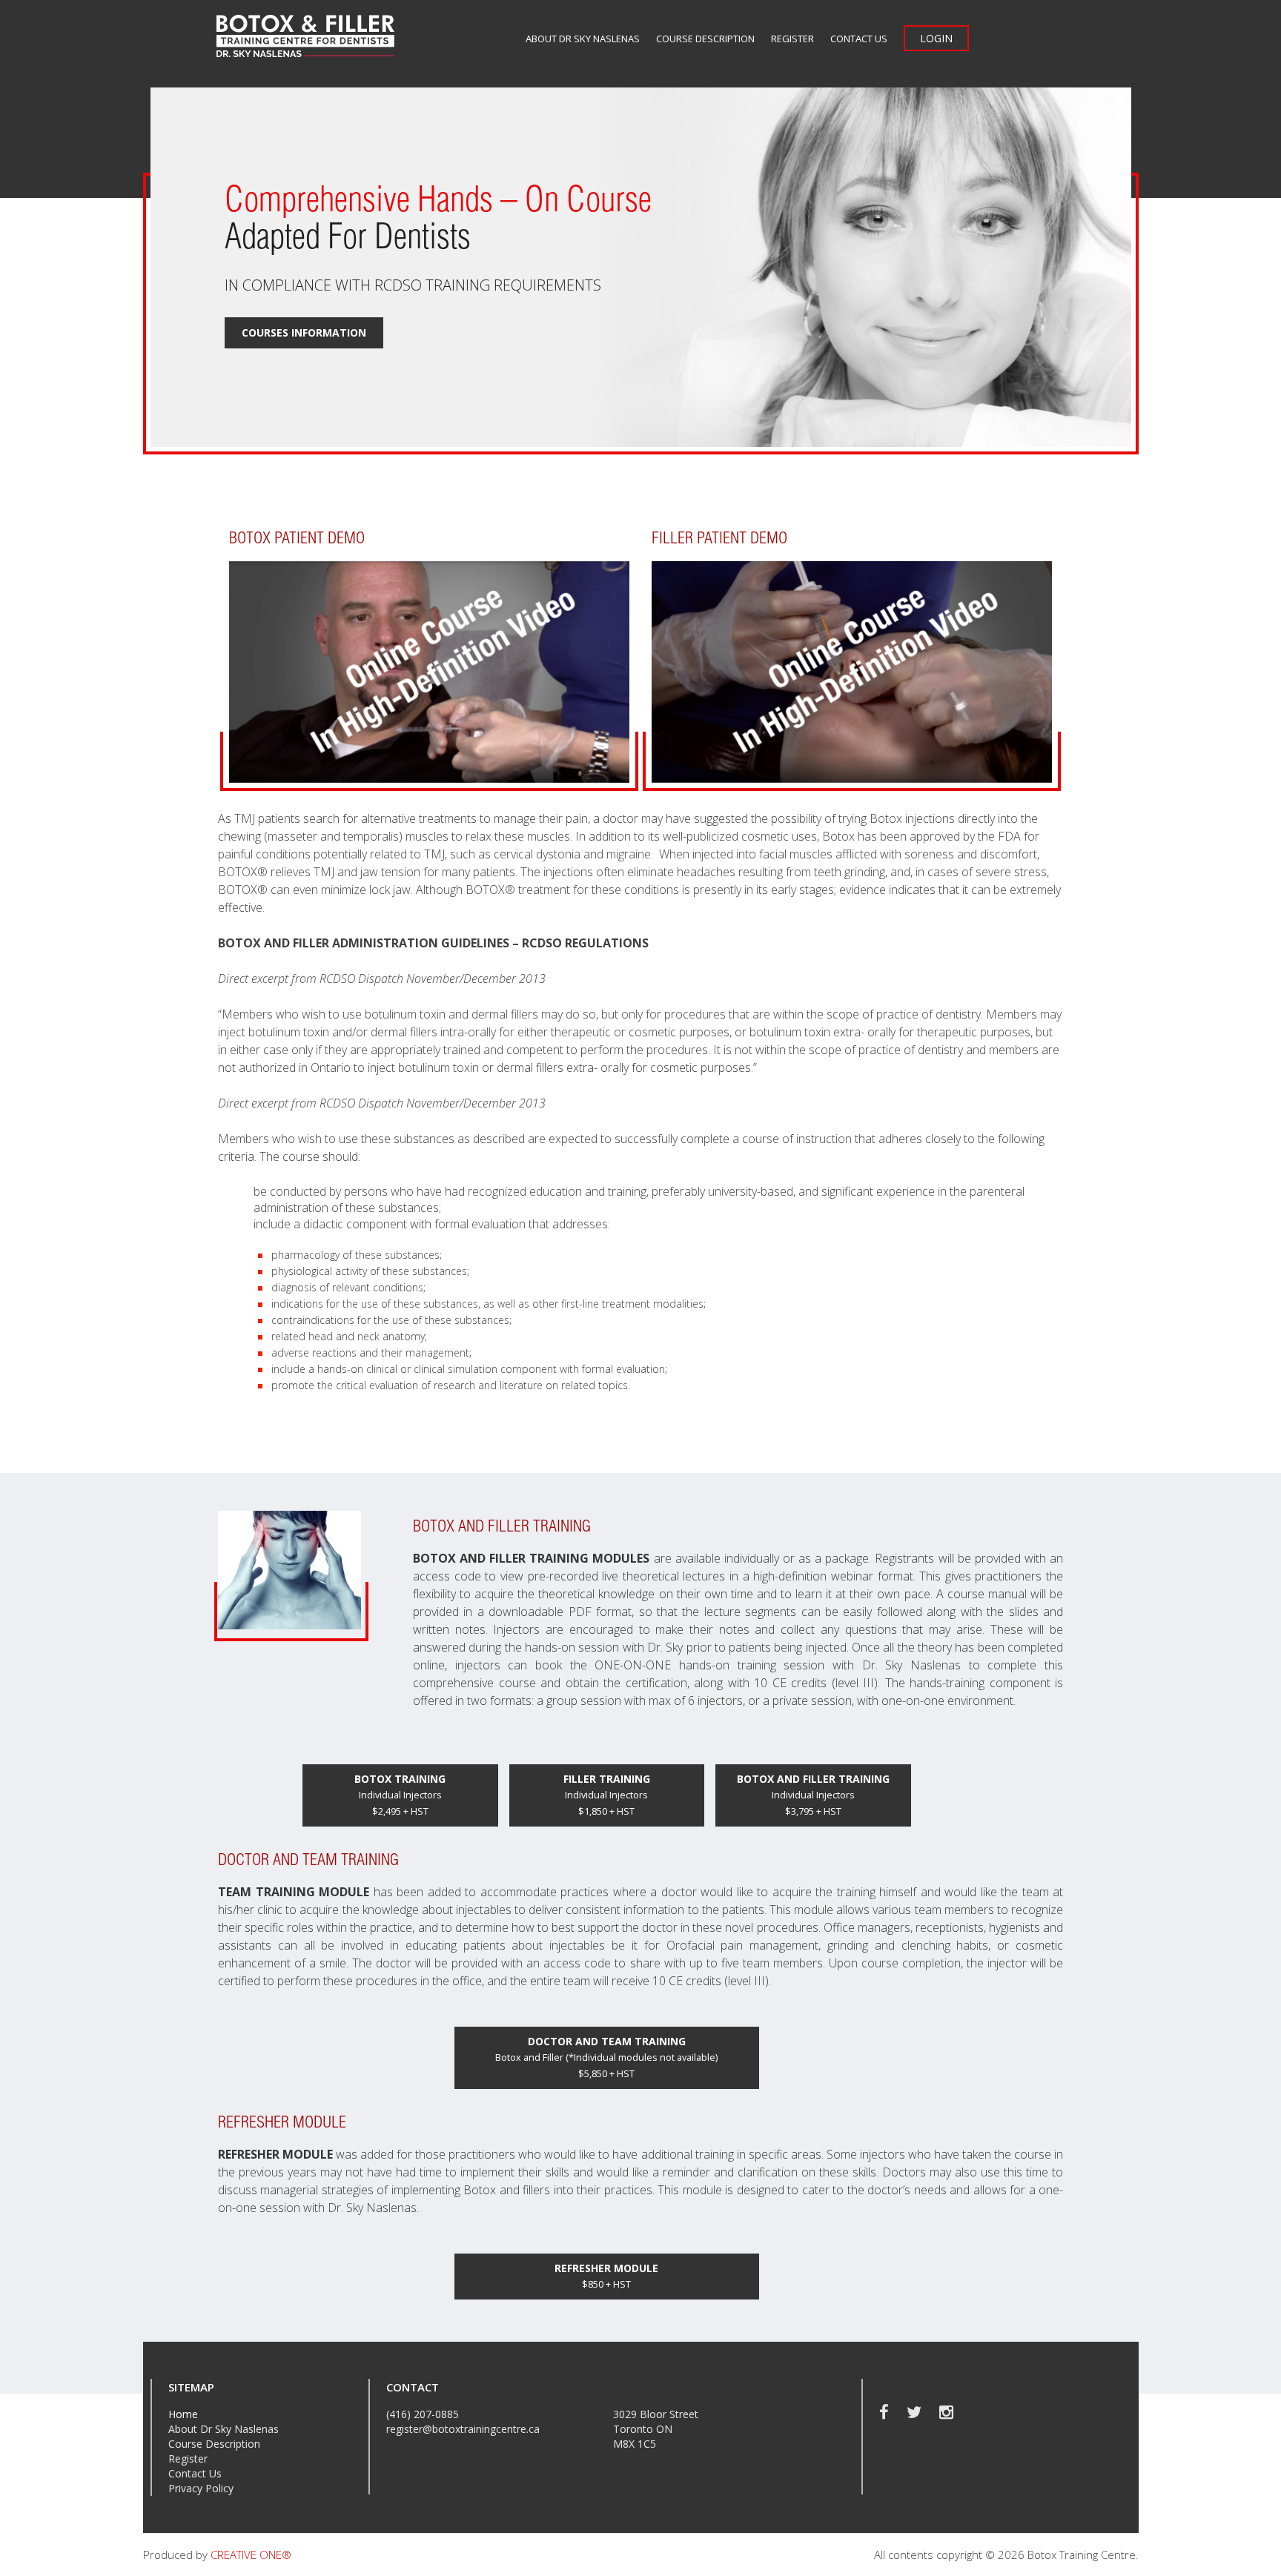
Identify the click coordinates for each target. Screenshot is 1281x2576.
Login (936, 38)
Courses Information (304, 332)
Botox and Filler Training (813, 1795)
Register (792, 39)
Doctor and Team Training (606, 2057)
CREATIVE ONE (251, 2555)
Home (183, 2414)
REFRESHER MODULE (606, 2276)
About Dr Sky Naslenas (583, 39)
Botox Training (400, 1795)
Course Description (705, 39)
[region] (641, 267)
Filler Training (607, 1795)
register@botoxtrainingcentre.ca (463, 2429)
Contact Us (859, 39)
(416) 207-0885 (423, 2414)
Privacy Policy (201, 2488)
